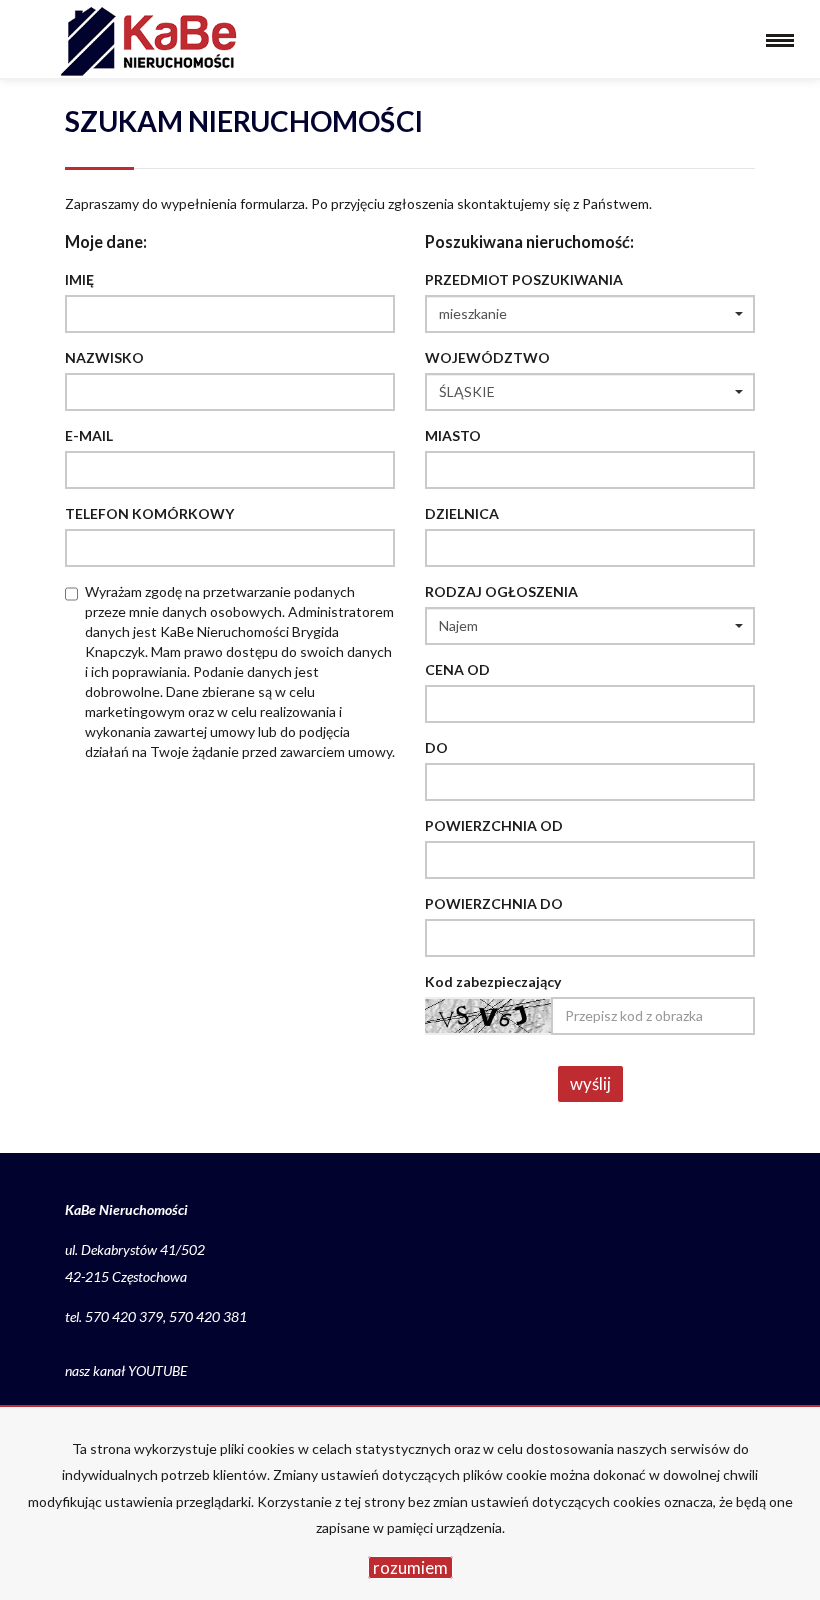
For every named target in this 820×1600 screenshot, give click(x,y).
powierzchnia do (494, 903)
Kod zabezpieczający (493, 981)
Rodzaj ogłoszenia (501, 591)
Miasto (453, 435)
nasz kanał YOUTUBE (126, 1370)
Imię (79, 279)
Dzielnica (462, 513)
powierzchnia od (494, 825)
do (436, 747)
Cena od (457, 669)
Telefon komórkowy (149, 513)
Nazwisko (104, 357)
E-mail (89, 435)
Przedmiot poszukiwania (524, 279)
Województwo (487, 357)
